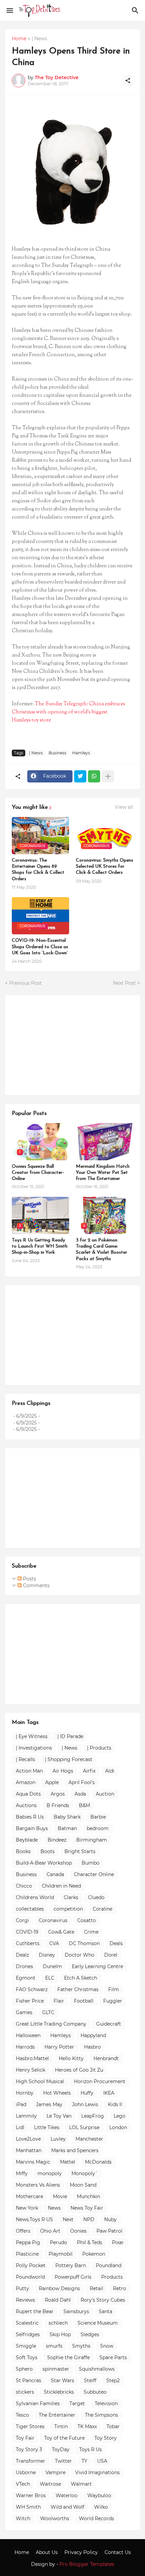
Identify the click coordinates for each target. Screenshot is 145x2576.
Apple (52, 1782)
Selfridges (28, 2334)
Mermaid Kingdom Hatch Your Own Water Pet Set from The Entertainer (103, 1173)
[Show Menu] (9, 10)
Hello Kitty (71, 2058)
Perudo (59, 2242)
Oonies (78, 2231)
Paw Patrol (109, 2231)
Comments (36, 1586)
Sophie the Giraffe (68, 2357)
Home (19, 39)
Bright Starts (80, 1851)
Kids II (115, 2104)
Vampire (55, 2472)
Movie (60, 2196)
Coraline (103, 1909)
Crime (91, 1932)
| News (39, 39)
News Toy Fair (87, 2208)
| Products (99, 1748)
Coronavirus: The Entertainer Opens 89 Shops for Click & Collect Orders (38, 870)
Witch (23, 2518)
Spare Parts (113, 2357)
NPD (89, 2219)
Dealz (22, 1955)
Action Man (29, 1771)
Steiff (90, 2380)
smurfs (54, 2346)
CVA (54, 1943)
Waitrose (50, 2484)
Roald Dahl (58, 2300)
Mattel (68, 2162)
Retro (120, 2288)
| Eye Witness (32, 1736)
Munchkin (89, 2196)
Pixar (118, 2242)
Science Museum (98, 2323)
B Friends (58, 1805)
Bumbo (91, 1863)
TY (84, 2461)
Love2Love (28, 2139)
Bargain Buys (32, 1828)
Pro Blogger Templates (87, 2564)
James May (49, 2104)
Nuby (110, 2219)
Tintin (61, 2426)
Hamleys (81, 753)
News (54, 2208)
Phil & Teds (90, 2242)
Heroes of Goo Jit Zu (79, 2070)
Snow (107, 2346)
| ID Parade (70, 1736)
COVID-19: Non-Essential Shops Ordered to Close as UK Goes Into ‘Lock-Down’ (40, 947)
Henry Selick (31, 2070)
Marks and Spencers (75, 2150)
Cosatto (86, 1920)
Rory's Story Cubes (103, 2300)
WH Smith (28, 2507)
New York (27, 2208)
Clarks (71, 1897)
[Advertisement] (62, 1044)
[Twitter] (80, 776)
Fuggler (113, 2001)
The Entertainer (57, 2415)
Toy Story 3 (29, 2449)
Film (114, 1989)
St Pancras (28, 2380)
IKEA (109, 2093)
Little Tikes (47, 2127)
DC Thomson (84, 1943)
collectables (30, 1909)
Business (57, 753)
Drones (24, 1966)
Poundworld (30, 2277)
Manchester (89, 2139)
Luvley (58, 2139)
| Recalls (25, 1759)
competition (68, 1909)
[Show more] (108, 776)
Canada (55, 1874)
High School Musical (40, 2081)
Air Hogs (63, 1771)
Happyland (93, 2035)
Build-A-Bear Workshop (44, 1863)
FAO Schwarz (32, 1989)
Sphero (24, 2369)
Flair (59, 2001)
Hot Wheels (57, 2093)
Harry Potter (59, 2047)
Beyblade (27, 1840)
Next (68, 2219)
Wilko (101, 2507)
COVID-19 (27, 1932)
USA (102, 2461)
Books (23, 1851)
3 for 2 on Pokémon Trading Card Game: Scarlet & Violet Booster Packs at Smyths (101, 1250)
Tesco (22, 2415)
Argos (58, 1794)
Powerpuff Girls (73, 2277)
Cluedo (96, 1897)
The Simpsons (101, 2415)
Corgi (22, 1920)
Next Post (124, 983)
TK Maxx (87, 2426)
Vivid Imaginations (97, 2472)
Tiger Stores (30, 2426)
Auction (105, 1794)
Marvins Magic (33, 2162)
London (118, 2127)
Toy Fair (25, 2438)
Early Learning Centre (97, 1966)
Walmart (81, 2484)
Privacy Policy (81, 2552)
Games (24, 2012)
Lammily (26, 2116)
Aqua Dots (28, 1794)
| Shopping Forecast (69, 1759)
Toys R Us (91, 2449)
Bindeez (57, 1840)
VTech (23, 2484)
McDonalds (98, 2162)
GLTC (48, 2012)
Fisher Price (30, 2001)
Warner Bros (31, 2495)
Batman (67, 1828)
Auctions (26, 1805)
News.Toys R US (34, 2219)
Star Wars (63, 2380)
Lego (120, 2116)
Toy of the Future (64, 2438)
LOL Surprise (84, 2127)
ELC (50, 1978)
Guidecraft (109, 2024)
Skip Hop (60, 2334)
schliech (58, 2323)
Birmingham (92, 1840)
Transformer (31, 2461)
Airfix (89, 1771)
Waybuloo (99, 2495)
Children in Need (61, 1886)
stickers (25, 2392)
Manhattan (29, 2150)
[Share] (128, 81)
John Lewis (85, 2104)
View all (124, 807)
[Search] (136, 10)
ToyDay (61, 2449)
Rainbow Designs (59, 2288)
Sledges (90, 2334)
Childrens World (35, 1897)
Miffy (22, 2173)
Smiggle (26, 2346)
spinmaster (56, 2369)
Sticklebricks (59, 2392)
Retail (96, 2288)
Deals (116, 1943)
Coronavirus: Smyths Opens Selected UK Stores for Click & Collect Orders (105, 867)
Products (112, 2277)
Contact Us (118, 2552)
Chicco (24, 1886)
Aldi (110, 1771)
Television (106, 2403)
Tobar (113, 2426)
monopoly (50, 2173)
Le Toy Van (59, 2116)
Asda (80, 1794)
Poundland (109, 2265)
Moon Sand (83, 2185)
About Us (47, 2552)
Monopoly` (85, 2173)
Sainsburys (76, 2311)
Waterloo (67, 2495)
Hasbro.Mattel (32, 2058)
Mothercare (30, 2196)
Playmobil (61, 2254)
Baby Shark (67, 1817)
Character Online (94, 1874)
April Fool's (82, 1782)
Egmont (26, 1978)
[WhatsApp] (94, 776)
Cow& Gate (61, 1932)
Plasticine (27, 2254)
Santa (106, 2311)
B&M (84, 1805)
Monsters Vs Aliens (38, 2185)
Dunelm (52, 1966)
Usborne (26, 2472)
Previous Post (25, 983)
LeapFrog (93, 2116)
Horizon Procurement (100, 2081)
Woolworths (55, 2518)
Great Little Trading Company (51, 2024)
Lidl (20, 2127)
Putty (22, 2288)
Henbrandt (106, 2058)
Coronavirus (53, 1920)
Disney (47, 1955)
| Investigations (34, 1748)
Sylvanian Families (38, 2403)
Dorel (111, 1955)
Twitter (63, 2461)
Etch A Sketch (81, 1978)
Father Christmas (78, 1989)
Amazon (26, 1782)
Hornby (25, 2093)
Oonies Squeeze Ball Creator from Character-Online (38, 1173)
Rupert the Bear (35, 2311)
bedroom (98, 1828)
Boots (48, 1851)
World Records (96, 2518)
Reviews (25, 2300)
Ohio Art (50, 2231)
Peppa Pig (28, 2242)
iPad (21, 2104)
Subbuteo (95, 2392)
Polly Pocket (31, 2265)
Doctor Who (80, 1955)
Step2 (113, 2380)
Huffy (87, 2093)
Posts (29, 1579)
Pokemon (94, 2254)
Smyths (81, 2346)
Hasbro (92, 2047)
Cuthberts (28, 1943)
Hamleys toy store (31, 720)
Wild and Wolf (67, 2507)
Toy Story (106, 2438)
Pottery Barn (71, 2265)
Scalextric (27, 2323)
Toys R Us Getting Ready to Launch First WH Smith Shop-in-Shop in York (40, 1246)
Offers (23, 2231)
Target (77, 2403)
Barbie (98, 1817)
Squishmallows (97, 2369)
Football (84, 2001)
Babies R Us (30, 1817)
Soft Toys (27, 2357)
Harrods (25, 2047)
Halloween (28, 2035)
